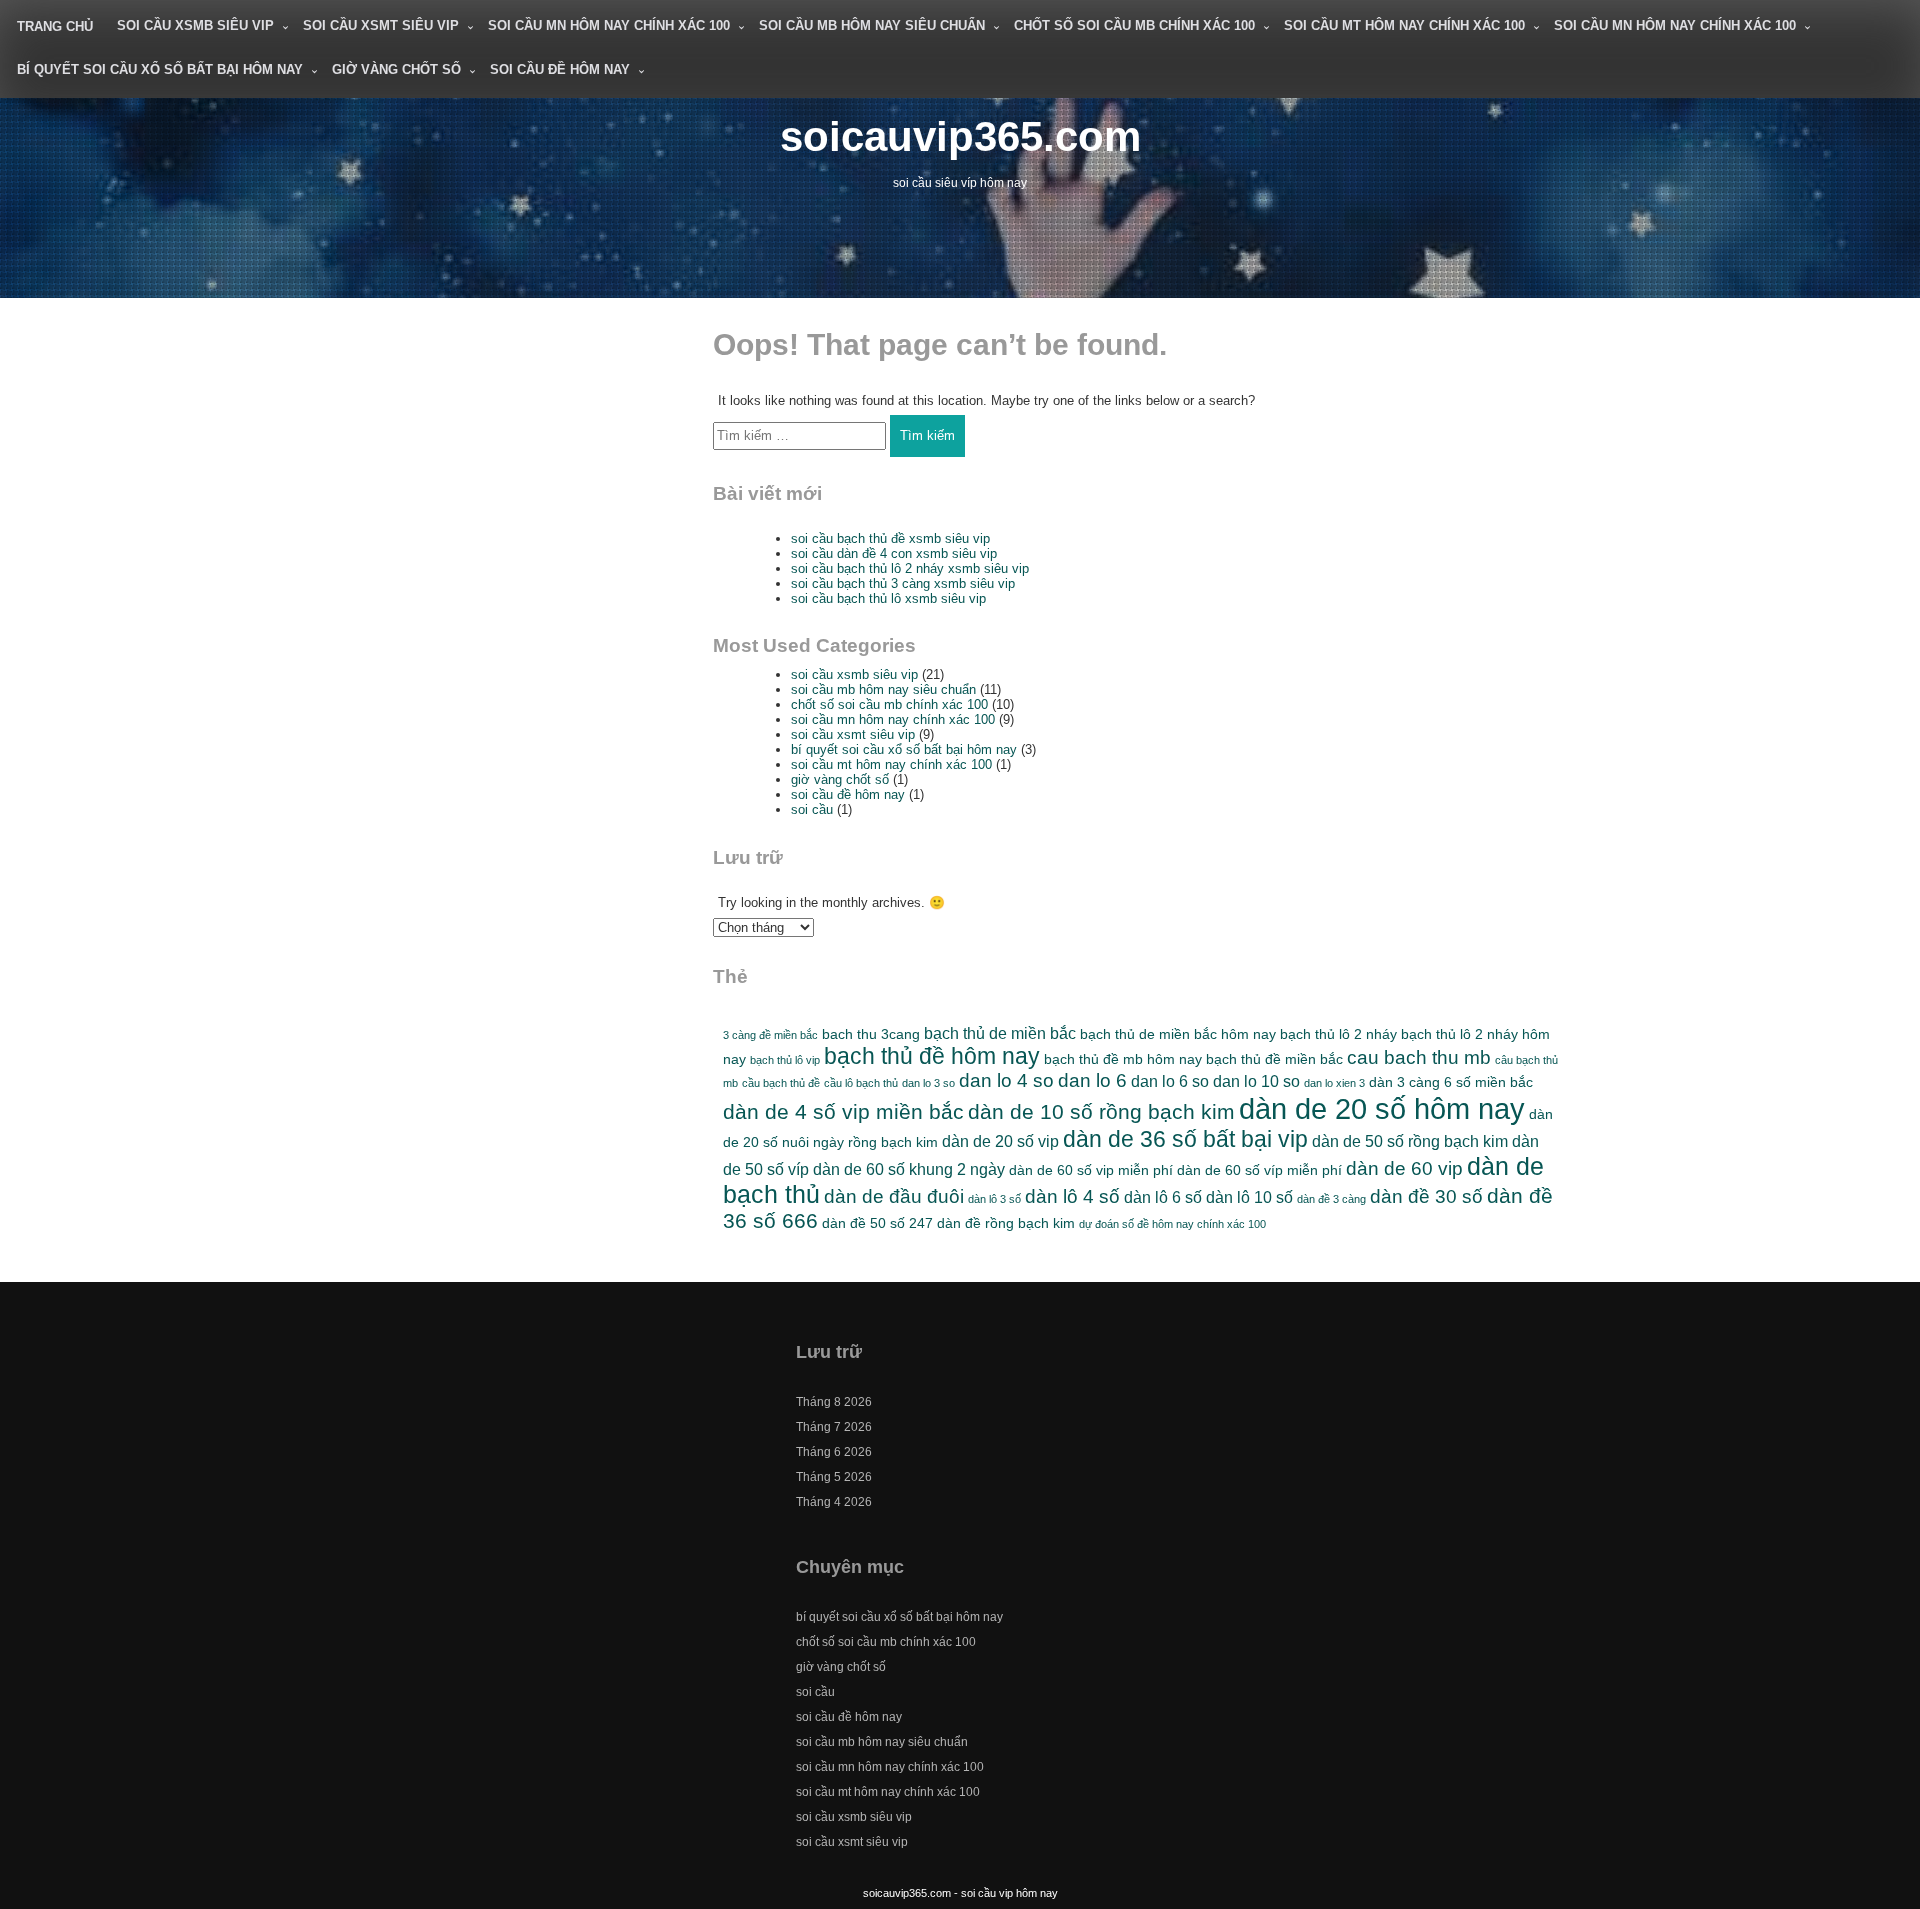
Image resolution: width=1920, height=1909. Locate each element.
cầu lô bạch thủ (861, 1083)
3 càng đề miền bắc (770, 1035)
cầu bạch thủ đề (781, 1083)
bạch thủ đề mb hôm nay (1123, 1059)
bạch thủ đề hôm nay (932, 1056)
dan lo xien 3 (1334, 1083)
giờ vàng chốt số (396, 69)
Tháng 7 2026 (834, 1427)
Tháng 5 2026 (834, 1477)
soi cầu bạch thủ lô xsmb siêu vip (888, 598)
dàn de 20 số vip (1000, 1141)
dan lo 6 (1092, 1080)
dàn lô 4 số (1072, 1196)
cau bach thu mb (1419, 1057)
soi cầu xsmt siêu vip (381, 25)
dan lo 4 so (1006, 1080)
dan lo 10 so (1256, 1081)
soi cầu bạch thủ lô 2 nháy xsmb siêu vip (910, 568)
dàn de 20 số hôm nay (1382, 1108)
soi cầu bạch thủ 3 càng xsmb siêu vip (903, 583)
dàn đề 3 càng (1331, 1199)
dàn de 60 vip (1404, 1168)
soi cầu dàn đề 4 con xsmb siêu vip (894, 553)
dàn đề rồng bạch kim (1006, 1223)
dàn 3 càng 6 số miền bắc (1451, 1082)
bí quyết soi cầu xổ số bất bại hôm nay (160, 69)
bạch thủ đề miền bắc (1274, 1059)
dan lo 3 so (928, 1083)
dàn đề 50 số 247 (877, 1223)
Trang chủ (55, 26)
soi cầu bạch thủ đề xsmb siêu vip (890, 538)
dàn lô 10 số (1249, 1197)
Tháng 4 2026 (834, 1502)
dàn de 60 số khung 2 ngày (909, 1169)
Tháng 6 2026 (834, 1452)
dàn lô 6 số (1163, 1197)
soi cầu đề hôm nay (560, 69)
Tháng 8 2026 (834, 1402)
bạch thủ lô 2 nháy (1338, 1034)
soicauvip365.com (960, 136)
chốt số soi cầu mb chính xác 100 (1134, 25)
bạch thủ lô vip (785, 1060)
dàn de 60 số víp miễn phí (1259, 1170)
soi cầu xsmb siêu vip (195, 25)
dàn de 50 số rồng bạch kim (1410, 1141)
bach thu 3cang (871, 1034)
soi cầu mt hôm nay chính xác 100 (1404, 25)
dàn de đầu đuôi (894, 1196)
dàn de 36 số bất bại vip (1185, 1139)
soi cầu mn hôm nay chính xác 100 (609, 25)
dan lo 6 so (1170, 1081)
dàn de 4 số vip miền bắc (843, 1111)
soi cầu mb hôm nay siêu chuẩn (872, 25)
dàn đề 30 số (1426, 1196)
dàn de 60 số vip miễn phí (1091, 1170)
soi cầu (812, 809)
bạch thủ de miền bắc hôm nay (1178, 1034)
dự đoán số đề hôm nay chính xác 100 (1172, 1224)
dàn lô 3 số (994, 1199)
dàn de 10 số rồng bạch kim (1101, 1111)
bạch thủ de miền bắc (1000, 1033)
